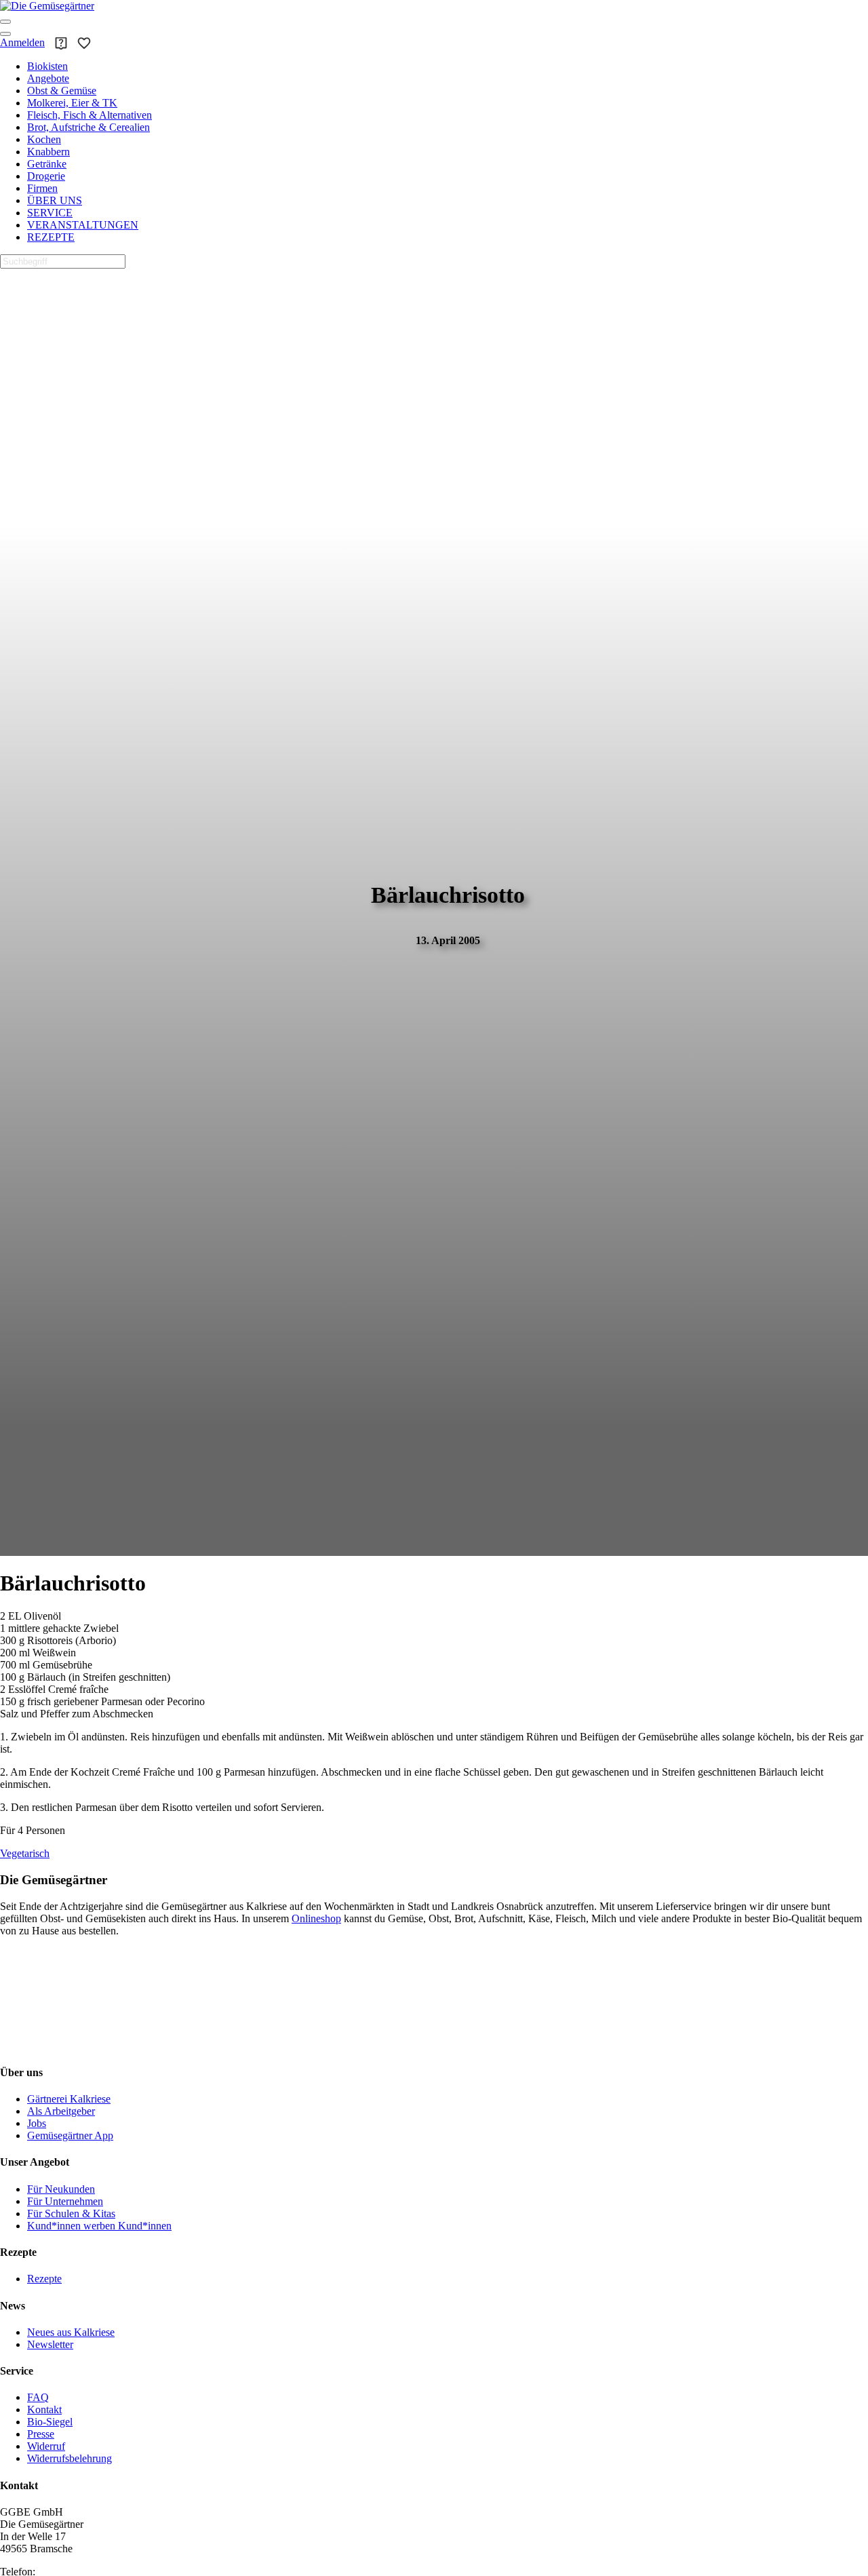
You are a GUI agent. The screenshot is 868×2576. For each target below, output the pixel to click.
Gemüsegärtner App (70, 2135)
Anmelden (22, 42)
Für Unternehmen (65, 2201)
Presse (41, 2434)
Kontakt (44, 2409)
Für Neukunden (61, 2189)
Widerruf (46, 2446)
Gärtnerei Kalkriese (69, 2099)
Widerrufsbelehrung (70, 2458)
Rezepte (44, 2279)
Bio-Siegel (50, 2422)
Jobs (37, 2123)
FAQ (38, 2397)
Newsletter (50, 2344)
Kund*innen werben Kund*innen (99, 2226)
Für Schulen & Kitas (71, 2213)
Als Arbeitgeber (61, 2111)
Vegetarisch (25, 1853)
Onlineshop (316, 1918)
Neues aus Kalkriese (71, 2332)
